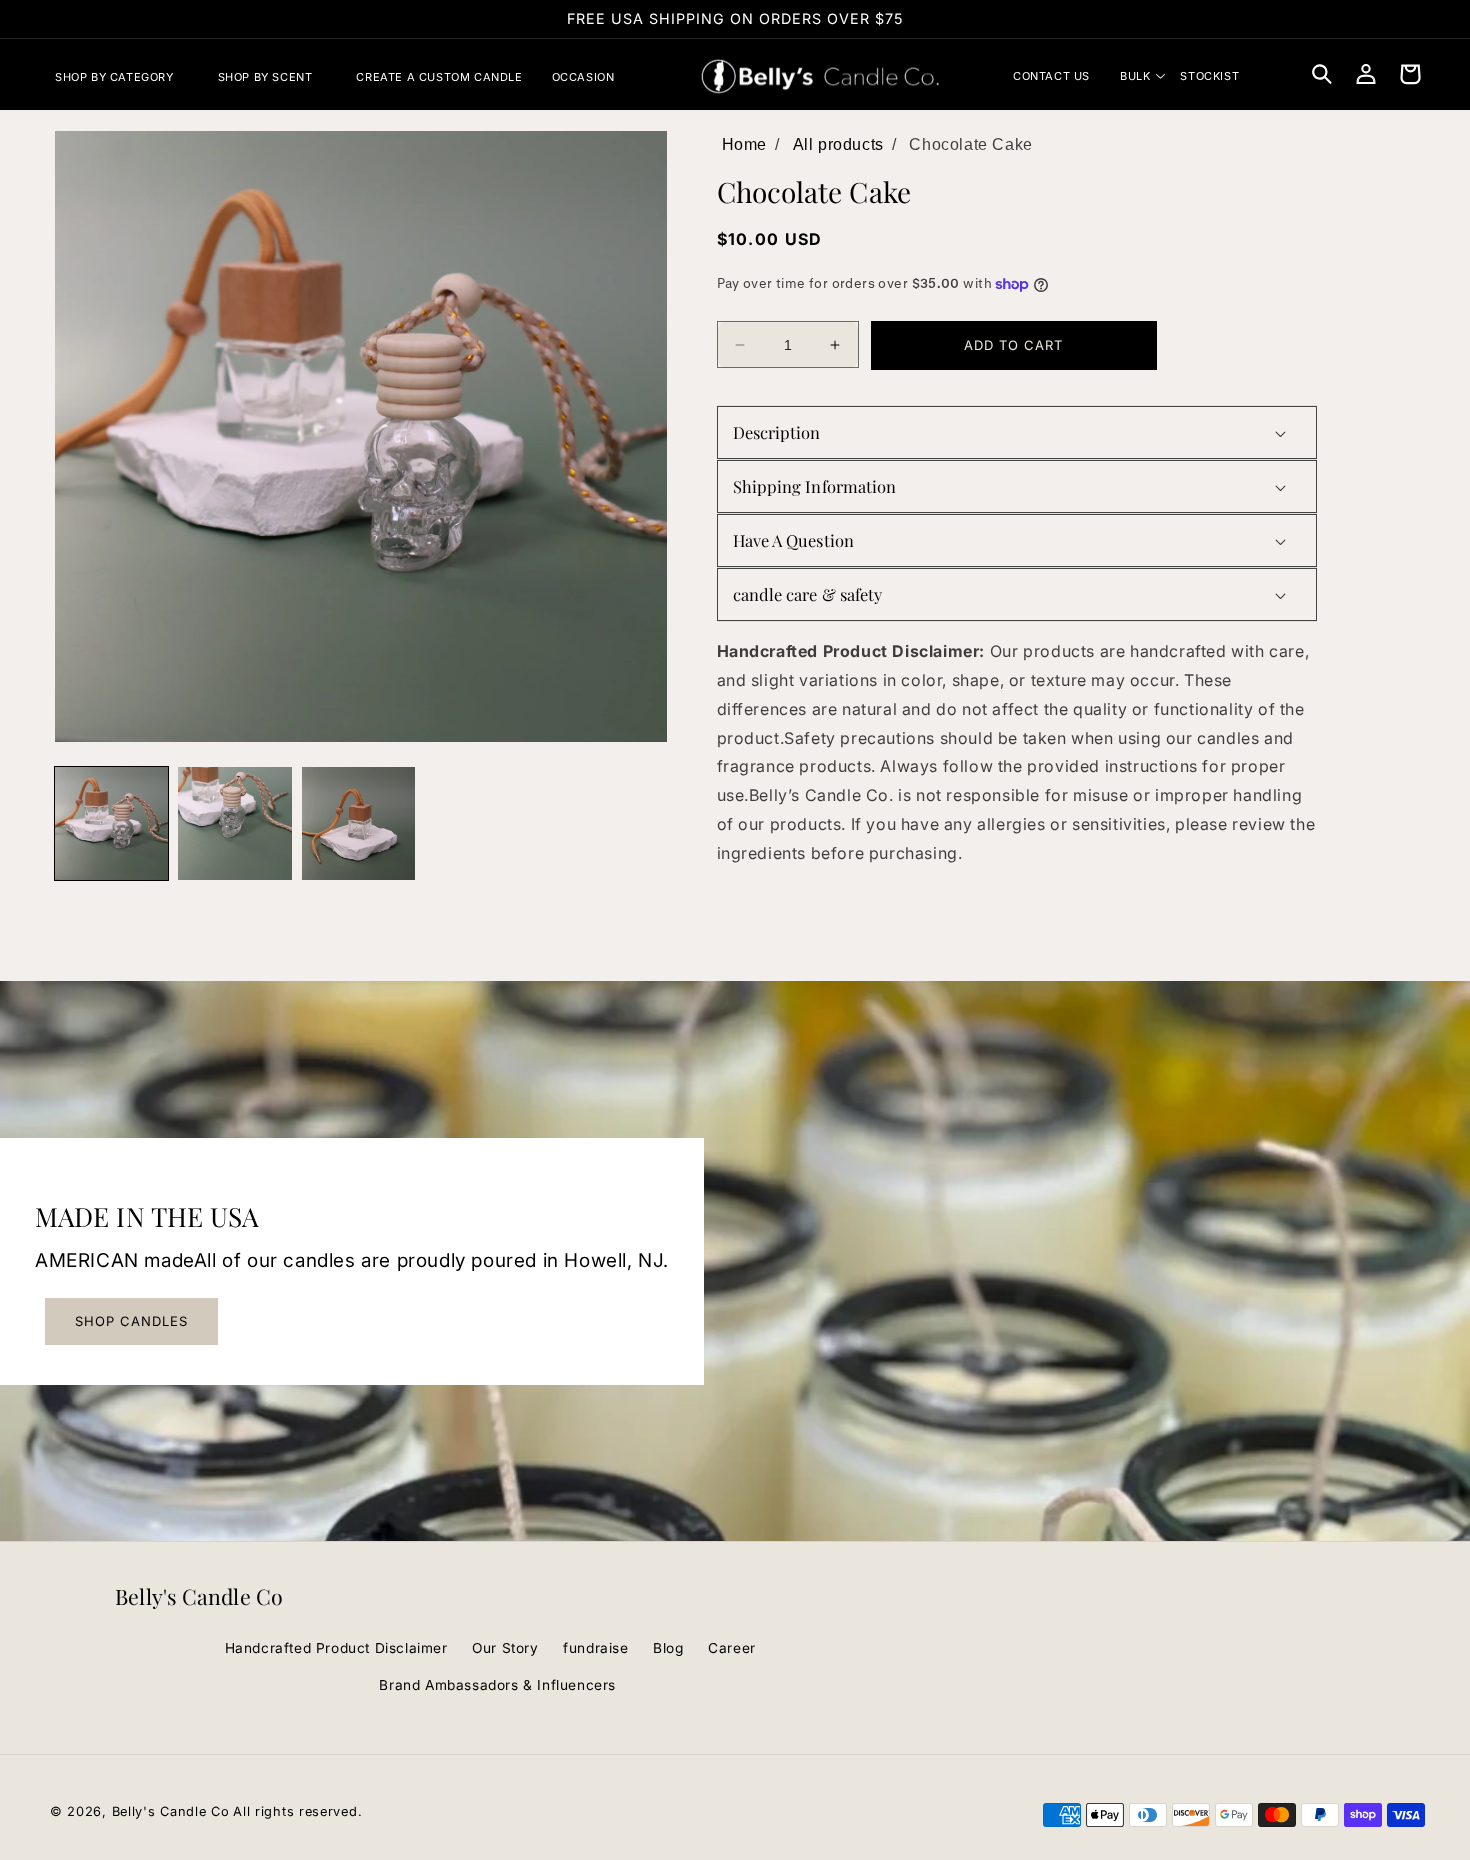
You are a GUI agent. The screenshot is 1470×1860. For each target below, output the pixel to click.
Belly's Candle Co (171, 1811)
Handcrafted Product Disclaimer (336, 1648)
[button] (122, 77)
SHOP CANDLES (131, 1321)
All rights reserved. (297, 1811)
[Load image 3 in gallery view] (358, 823)
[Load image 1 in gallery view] (111, 823)
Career (732, 1648)
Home (744, 144)
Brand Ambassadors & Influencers (497, 1685)
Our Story (505, 1648)
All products (838, 144)
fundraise (595, 1648)
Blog (668, 1648)
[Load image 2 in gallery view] (234, 823)
